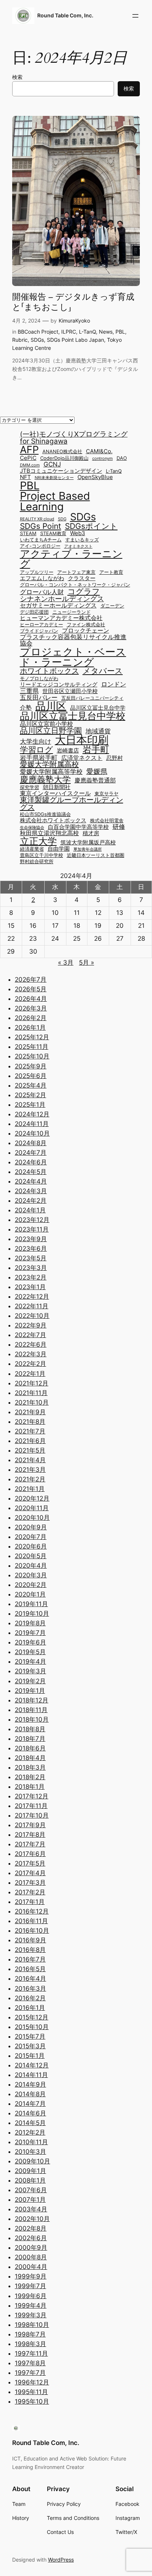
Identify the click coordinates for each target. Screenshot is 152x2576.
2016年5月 (30, 1969)
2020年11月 (32, 1508)
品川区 (51, 706)
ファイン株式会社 (86, 625)
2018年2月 (30, 1777)
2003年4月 (31, 2209)
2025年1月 (30, 1105)
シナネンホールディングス (62, 599)
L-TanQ (87, 332)
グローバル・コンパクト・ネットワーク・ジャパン (75, 585)
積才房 (91, 834)
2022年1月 (30, 1374)
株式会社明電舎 (107, 821)
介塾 (26, 707)
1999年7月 (30, 2286)
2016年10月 (32, 1931)
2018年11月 (31, 1710)
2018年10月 (32, 1719)
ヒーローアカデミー (42, 625)
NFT (25, 477)
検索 (17, 77)
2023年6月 (31, 1249)
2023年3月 (31, 1268)
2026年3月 (31, 1008)
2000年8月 (31, 2257)
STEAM (28, 534)
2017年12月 (32, 1796)
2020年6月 (31, 1546)
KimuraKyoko (74, 321)
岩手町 (96, 750)
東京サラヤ (106, 794)
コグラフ (84, 591)
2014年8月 (30, 2094)
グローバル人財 (42, 592)
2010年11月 (31, 2142)
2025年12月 (32, 1037)
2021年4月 (30, 1460)
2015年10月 (32, 2027)
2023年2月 (31, 1277)
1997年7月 (30, 2373)
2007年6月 (31, 2190)
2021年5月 (30, 1450)
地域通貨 (98, 731)
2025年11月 (32, 1047)
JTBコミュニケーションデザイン (61, 471)
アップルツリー (37, 573)
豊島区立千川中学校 (42, 856)
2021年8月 (30, 1422)
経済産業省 (32, 849)
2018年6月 (30, 1748)
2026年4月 (31, 999)
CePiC (28, 458)
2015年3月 (30, 2046)
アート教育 (111, 573)
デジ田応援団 (34, 612)
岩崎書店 (68, 751)
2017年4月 (30, 1873)
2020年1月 (30, 1594)
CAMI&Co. (99, 452)
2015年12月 (32, 2017)
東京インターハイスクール (55, 793)
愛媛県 (97, 772)
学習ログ (37, 750)
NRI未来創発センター (54, 478)
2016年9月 (30, 1940)
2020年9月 (31, 1527)
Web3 (78, 533)
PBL (120, 332)
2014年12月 (32, 2065)
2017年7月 (30, 1844)
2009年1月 (30, 2171)
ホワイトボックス (49, 671)
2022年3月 (31, 1354)
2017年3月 (30, 1883)
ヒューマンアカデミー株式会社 (61, 618)
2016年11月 (31, 1921)
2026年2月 (31, 1018)
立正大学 (38, 841)
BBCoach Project (38, 332)
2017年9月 (30, 1825)
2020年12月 (32, 1498)
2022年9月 (31, 1325)
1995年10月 (32, 2401)
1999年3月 (31, 2315)
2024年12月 (32, 1114)
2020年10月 (32, 1518)
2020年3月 (31, 1575)
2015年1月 (30, 2056)
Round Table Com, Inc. (65, 15)
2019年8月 (30, 1623)
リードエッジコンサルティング (59, 685)
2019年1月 (30, 1691)
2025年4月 (31, 1085)
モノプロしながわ (39, 679)
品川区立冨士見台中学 (98, 708)
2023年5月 (31, 1258)
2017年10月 (32, 1815)
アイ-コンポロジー (40, 546)
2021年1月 (30, 1489)
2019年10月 (32, 1614)
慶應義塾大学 (45, 779)
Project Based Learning (55, 501)
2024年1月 (30, 1210)
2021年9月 (30, 1412)
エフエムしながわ (42, 578)
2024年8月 (31, 1143)
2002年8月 (31, 2228)
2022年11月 (32, 1306)
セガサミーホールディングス (58, 605)
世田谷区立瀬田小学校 (70, 691)
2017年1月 (30, 1902)
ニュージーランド (72, 612)
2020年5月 (31, 1556)
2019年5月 (30, 1652)
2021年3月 (30, 1470)
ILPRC (69, 332)
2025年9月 (31, 1066)
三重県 (29, 691)
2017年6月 (30, 1854)
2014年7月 (30, 2104)
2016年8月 (30, 1950)
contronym (103, 459)
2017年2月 (30, 1892)
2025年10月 (32, 1056)
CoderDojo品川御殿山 (64, 459)
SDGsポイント (91, 526)
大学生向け (36, 741)
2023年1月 (30, 1287)
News (106, 332)
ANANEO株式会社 (62, 452)
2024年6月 (31, 1162)
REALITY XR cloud (37, 519)
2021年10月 (32, 1402)
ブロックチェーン (86, 630)
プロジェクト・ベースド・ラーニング (73, 657)
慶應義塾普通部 (95, 780)
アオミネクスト (78, 547)
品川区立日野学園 (51, 731)
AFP (29, 450)
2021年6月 (30, 1441)
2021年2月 (30, 1479)
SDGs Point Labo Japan (75, 340)
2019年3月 (30, 1671)
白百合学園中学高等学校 (78, 827)
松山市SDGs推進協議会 (45, 815)
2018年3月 (30, 1767)
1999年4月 (31, 2305)
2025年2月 (30, 1095)
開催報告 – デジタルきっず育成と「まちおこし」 (73, 302)
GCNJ (52, 464)
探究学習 (30, 788)
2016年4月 (30, 1979)
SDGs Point (41, 526)
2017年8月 (30, 1835)
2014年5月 (30, 2123)
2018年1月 (30, 1787)
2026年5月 (31, 989)
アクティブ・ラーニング (71, 559)
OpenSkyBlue (95, 477)
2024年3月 (31, 1191)
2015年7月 (30, 2036)
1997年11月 (31, 2353)
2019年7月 (30, 1633)
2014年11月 (31, 2075)
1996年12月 (32, 2382)
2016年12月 (32, 1911)
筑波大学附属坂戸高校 (88, 843)
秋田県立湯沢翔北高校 (49, 833)
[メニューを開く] (135, 16)
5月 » (87, 962)
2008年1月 (30, 2180)
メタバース (103, 671)
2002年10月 (32, 2219)
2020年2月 (31, 1585)
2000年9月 (31, 2248)
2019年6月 (30, 1642)
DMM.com (30, 466)
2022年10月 (32, 1316)
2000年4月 (31, 2267)
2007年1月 (30, 2200)
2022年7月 (30, 1335)
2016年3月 (30, 1988)
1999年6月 (31, 2296)
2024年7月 (31, 1153)
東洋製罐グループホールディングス (72, 803)
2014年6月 (30, 2113)
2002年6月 (31, 2238)
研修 (119, 826)
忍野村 (115, 758)
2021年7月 (30, 1431)
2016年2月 (30, 1998)
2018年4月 (30, 1758)
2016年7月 (30, 1959)
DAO (122, 459)
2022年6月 (31, 1344)
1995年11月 (31, 2392)
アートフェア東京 (76, 573)
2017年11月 (31, 1806)
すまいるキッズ (82, 540)
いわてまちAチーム (41, 540)
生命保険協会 (32, 828)
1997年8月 (30, 2363)
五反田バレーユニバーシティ (92, 698)
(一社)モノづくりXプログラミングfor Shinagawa (74, 438)
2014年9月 (30, 2084)
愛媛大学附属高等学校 (51, 772)
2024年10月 (32, 1133)
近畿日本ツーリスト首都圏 (96, 856)
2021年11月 (31, 1393)
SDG (62, 519)
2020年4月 (31, 1566)
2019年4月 (30, 1661)
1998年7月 (30, 2334)
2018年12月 (32, 1700)
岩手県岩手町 (39, 757)
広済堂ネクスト (82, 758)
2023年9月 (31, 1239)
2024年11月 (32, 1124)
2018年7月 (30, 1739)
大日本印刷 (82, 740)
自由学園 (59, 849)
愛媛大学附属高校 (49, 764)
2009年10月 (32, 2161)
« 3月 (66, 962)
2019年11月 (31, 1604)
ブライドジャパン (39, 631)
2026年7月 (31, 979)
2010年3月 (30, 2152)
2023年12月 (32, 1220)
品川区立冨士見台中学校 (73, 716)
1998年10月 (32, 2325)
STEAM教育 (53, 534)
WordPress (61, 2560)
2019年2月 (30, 1681)
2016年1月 (30, 2008)
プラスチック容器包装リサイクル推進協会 (73, 640)
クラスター (82, 578)
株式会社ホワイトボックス (53, 821)
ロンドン (114, 684)
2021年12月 (32, 1383)
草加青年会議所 (88, 850)
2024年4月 (31, 1181)
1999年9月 (31, 2276)
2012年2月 (30, 2132)
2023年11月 (32, 1229)
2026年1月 (30, 1027)
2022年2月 (30, 1364)
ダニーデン (112, 606)
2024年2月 (31, 1201)
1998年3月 (30, 2344)
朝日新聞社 (57, 787)
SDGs (37, 340)
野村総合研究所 (37, 862)
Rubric (20, 340)
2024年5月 (31, 1172)
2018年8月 (30, 1729)
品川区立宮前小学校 (46, 724)
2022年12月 (32, 1296)
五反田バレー (39, 697)
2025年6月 (31, 1076)
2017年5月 (30, 1863)
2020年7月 (31, 1537)
